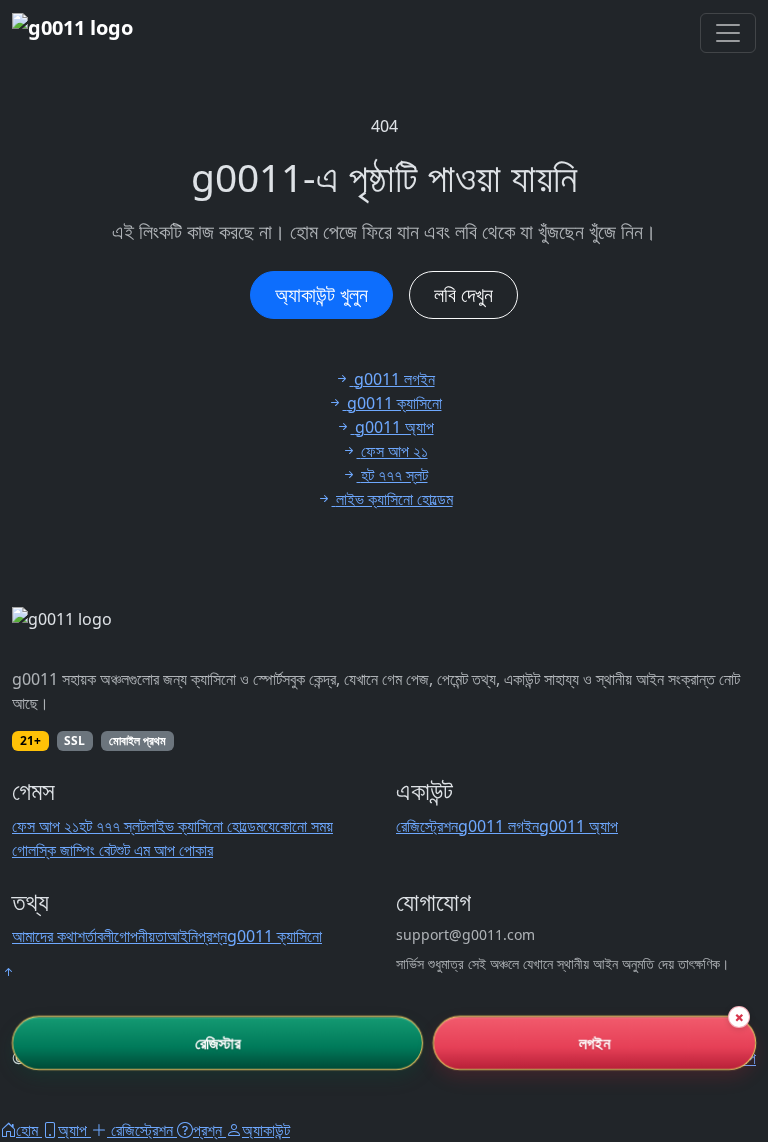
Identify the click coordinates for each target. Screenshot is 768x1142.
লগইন (594, 1043)
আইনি (182, 936)
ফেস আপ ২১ (45, 826)
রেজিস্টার (217, 1043)
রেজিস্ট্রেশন (427, 826)
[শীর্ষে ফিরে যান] (8, 972)
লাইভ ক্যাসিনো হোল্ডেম (204, 826)
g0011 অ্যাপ (578, 826)
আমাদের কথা (44, 936)
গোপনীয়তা (140, 936)
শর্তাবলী (95, 936)
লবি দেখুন (463, 294)
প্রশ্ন (212, 936)
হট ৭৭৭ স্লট (112, 826)
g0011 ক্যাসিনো (274, 936)
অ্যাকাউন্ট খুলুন (321, 294)
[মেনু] (728, 33)
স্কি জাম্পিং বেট (76, 850)
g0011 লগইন (498, 826)
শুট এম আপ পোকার (164, 850)
